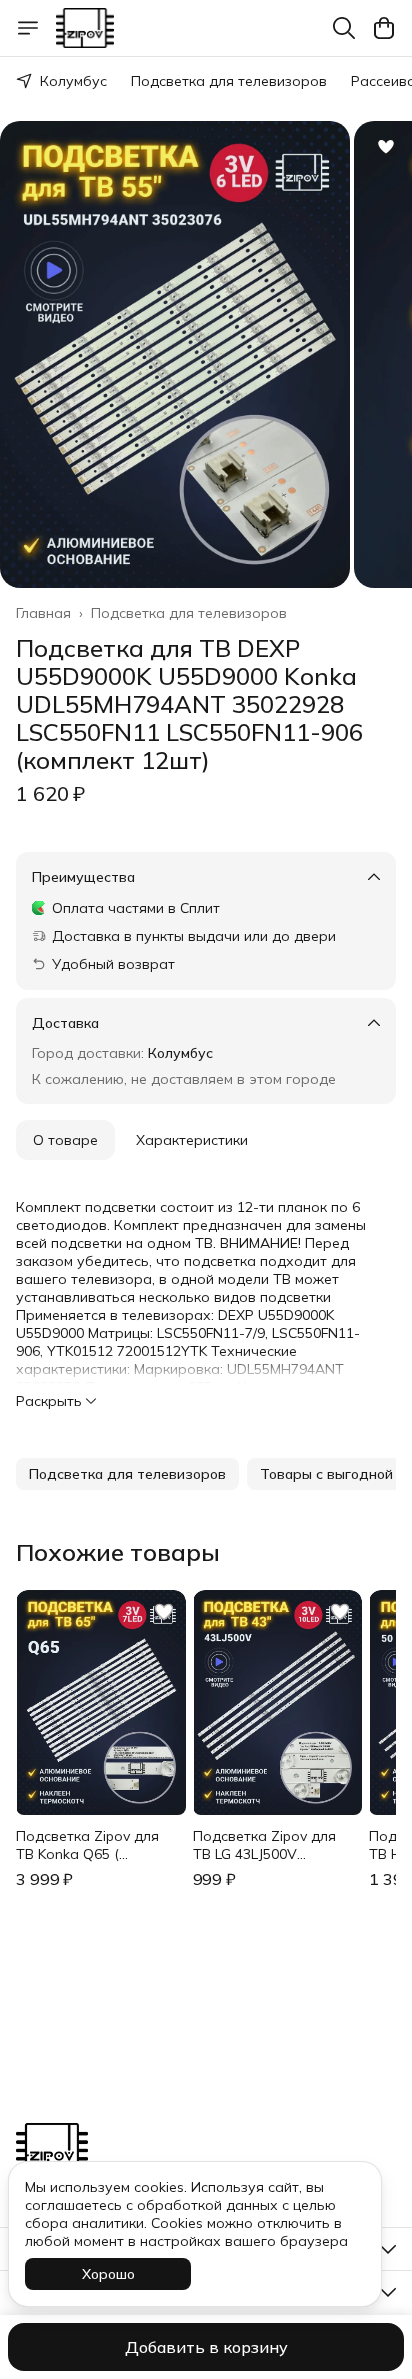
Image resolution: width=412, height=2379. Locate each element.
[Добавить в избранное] (386, 147)
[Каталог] (28, 28)
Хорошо (108, 2274)
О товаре (65, 1140)
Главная (43, 613)
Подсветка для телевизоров (229, 81)
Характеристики (192, 1140)
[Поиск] (344, 28)
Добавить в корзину (206, 2347)
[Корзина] (384, 28)
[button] (127, 1474)
